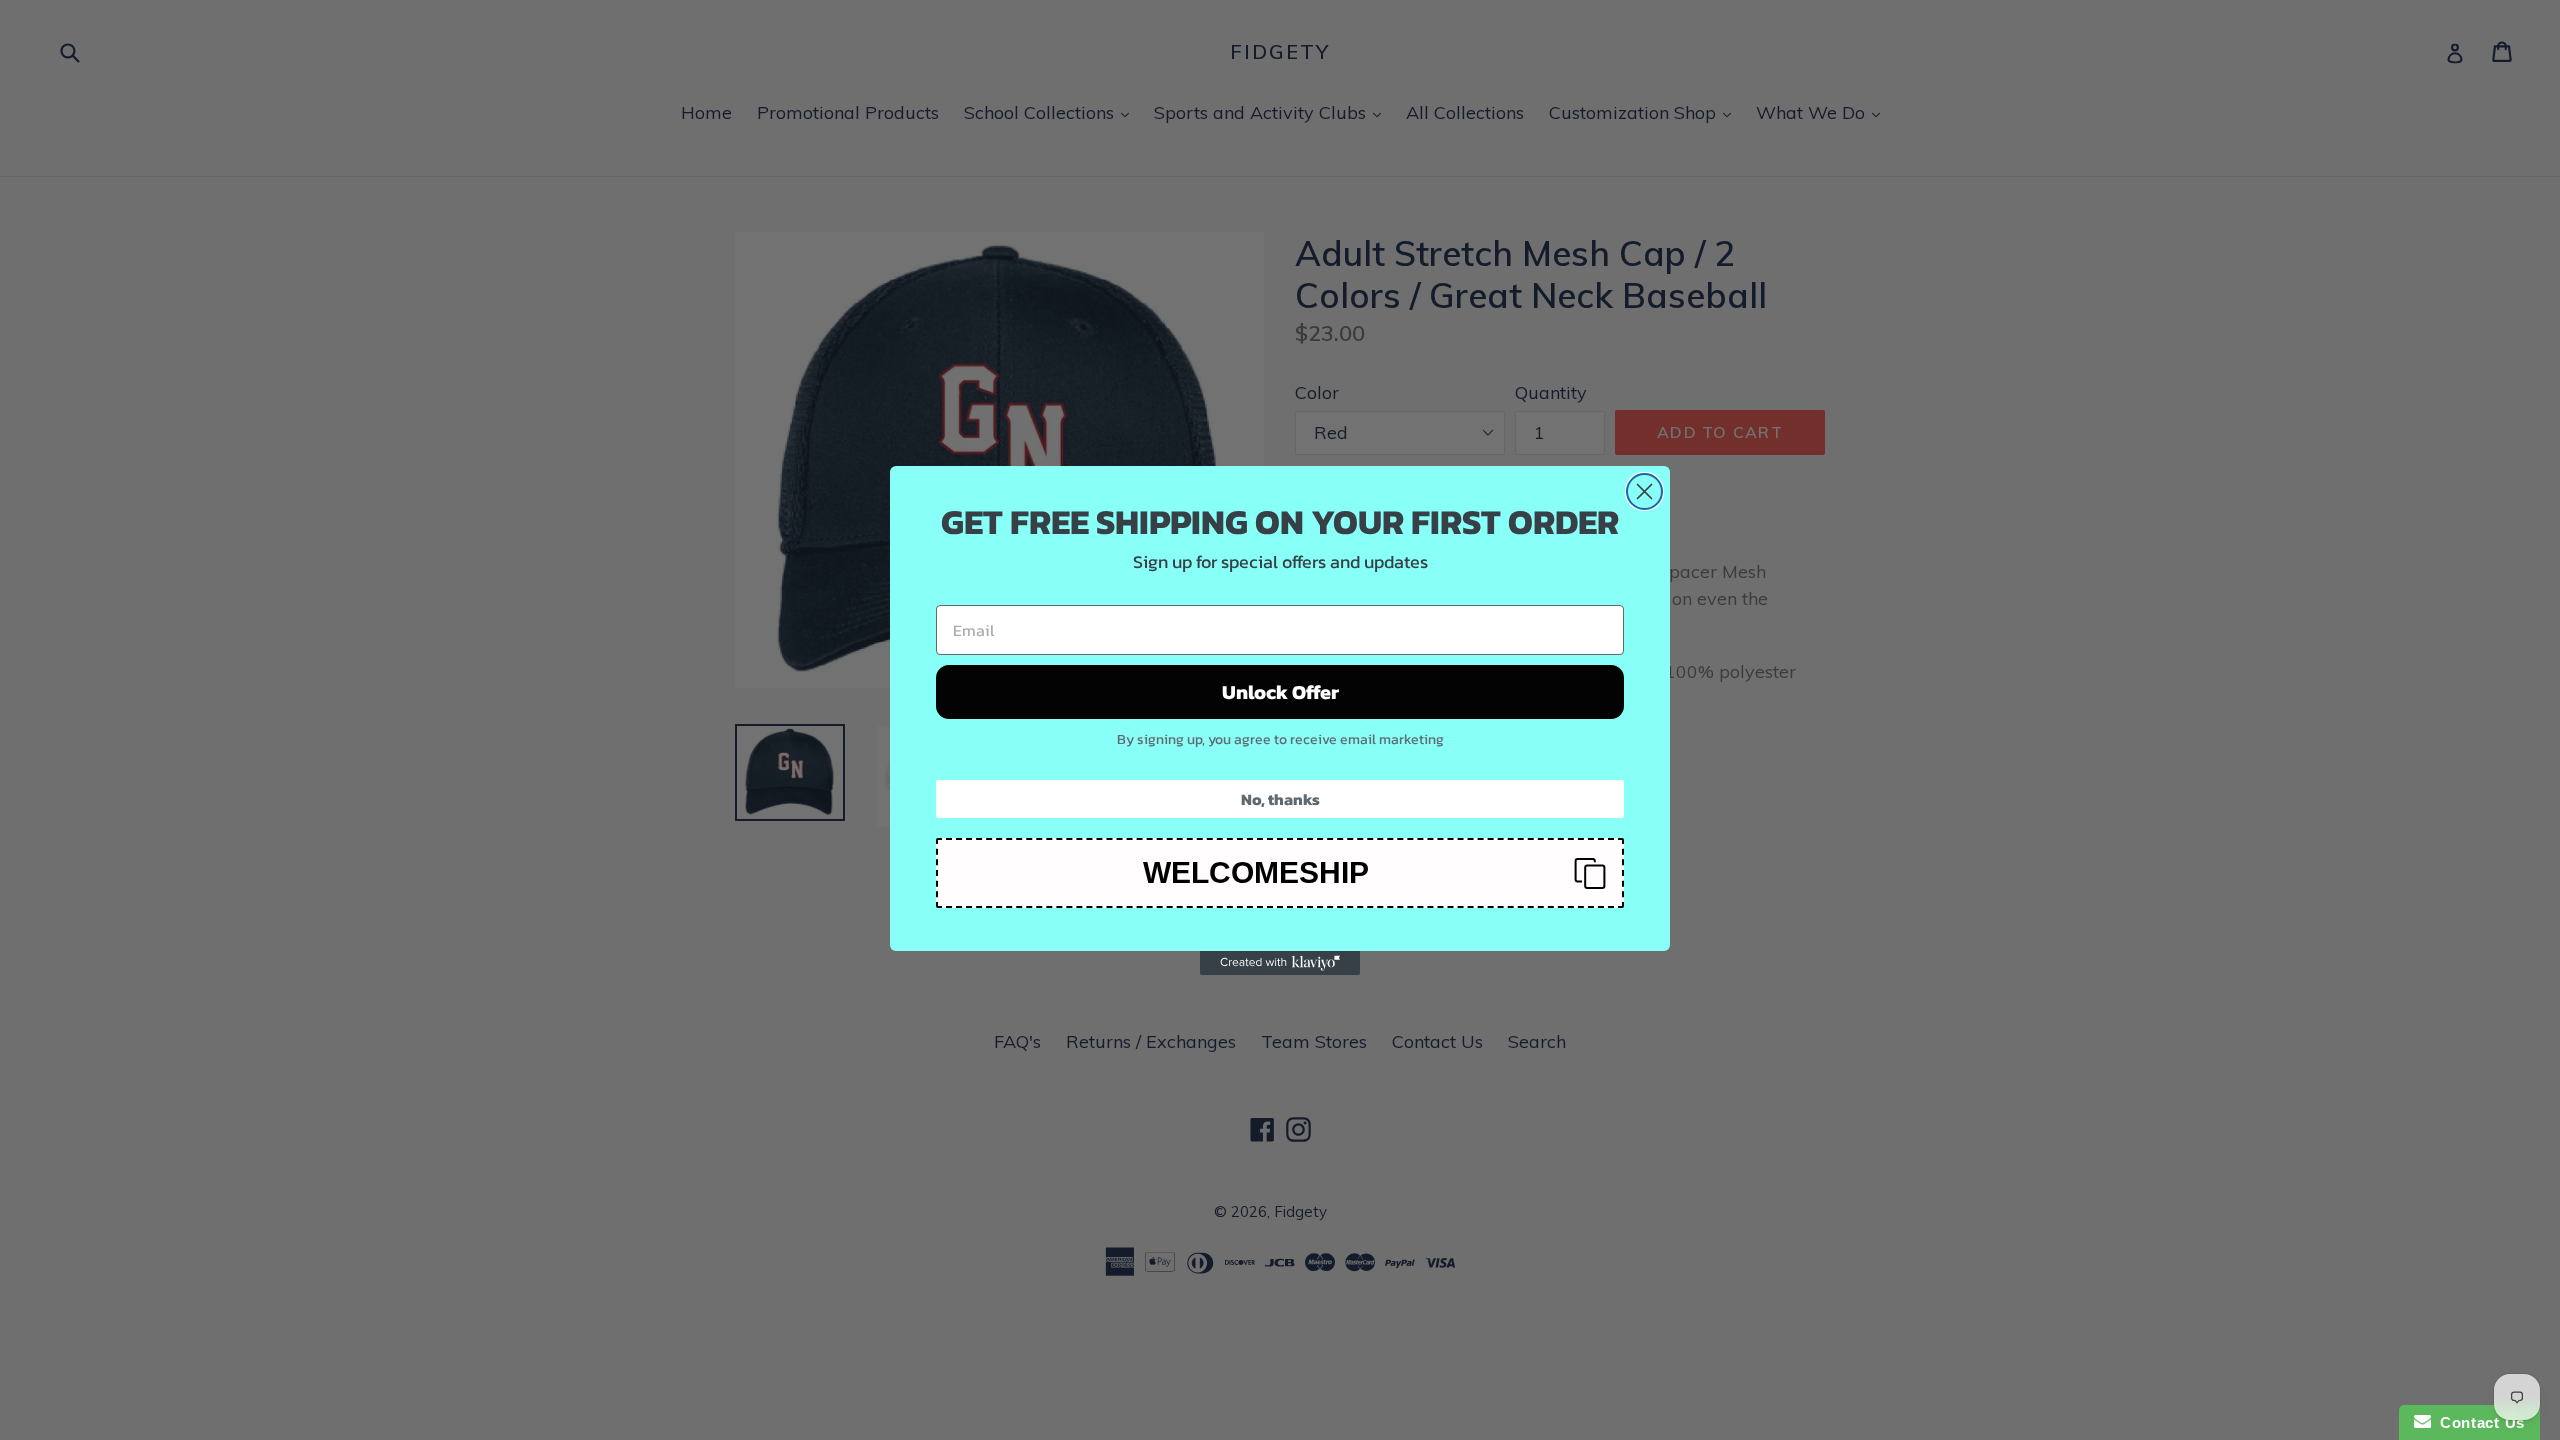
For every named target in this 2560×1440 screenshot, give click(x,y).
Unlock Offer (1280, 692)
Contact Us (2478, 1422)
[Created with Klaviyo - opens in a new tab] (1280, 963)
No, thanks (1280, 799)
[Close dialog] (1644, 491)
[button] (1280, 873)
